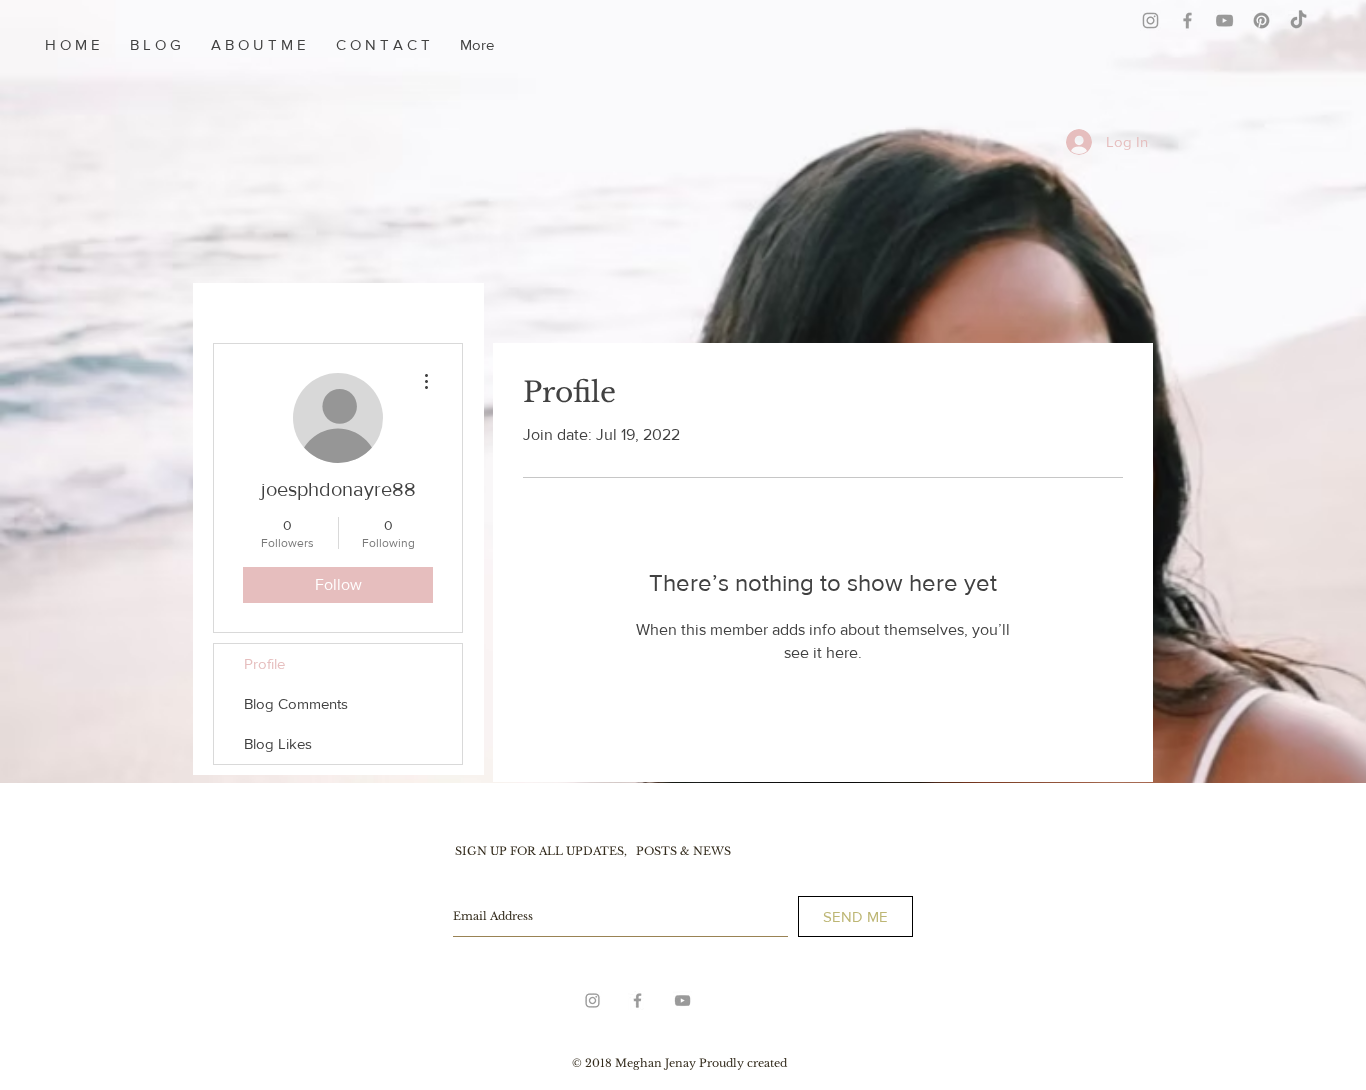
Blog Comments (296, 703)
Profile (264, 663)
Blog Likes (278, 743)
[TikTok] (1298, 20)
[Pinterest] (1261, 20)
